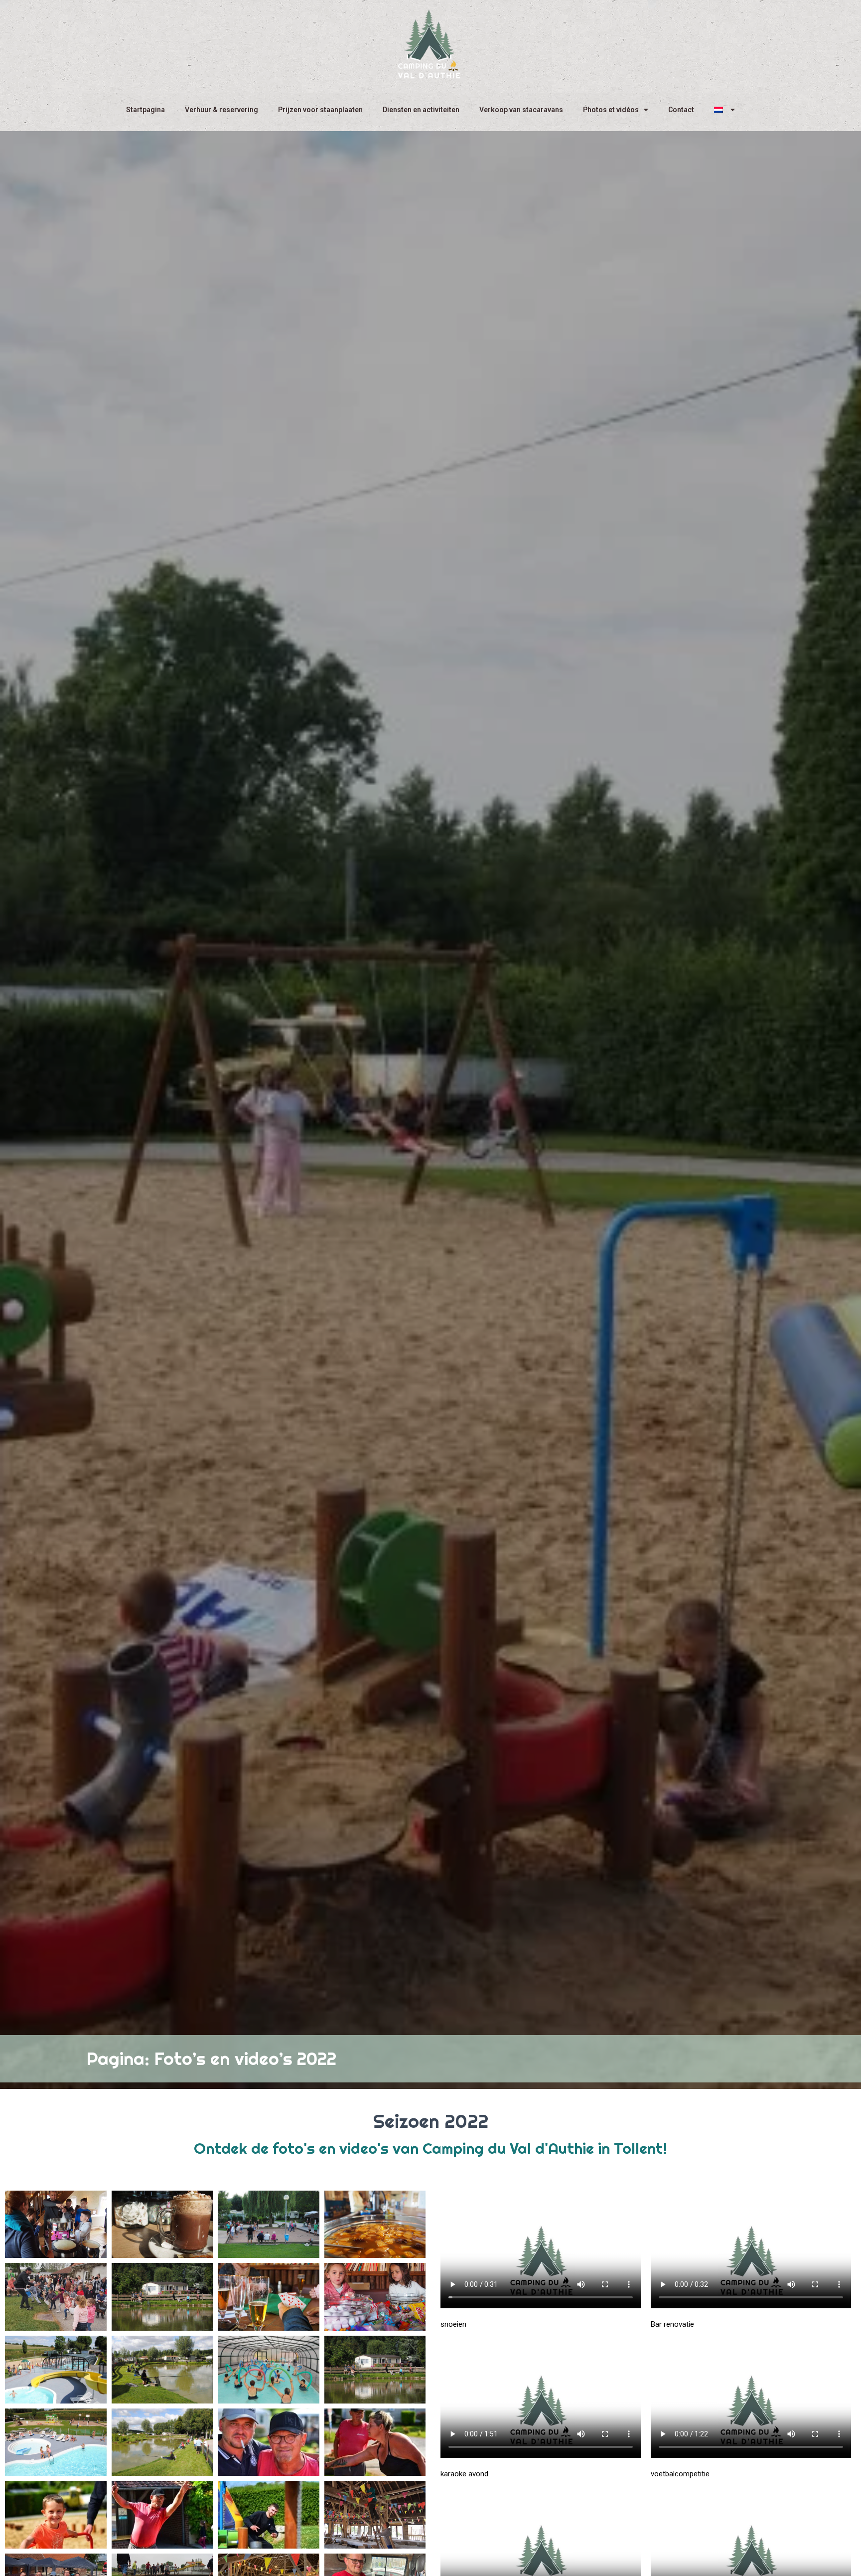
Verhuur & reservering (221, 110)
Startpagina (145, 110)
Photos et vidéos (611, 110)
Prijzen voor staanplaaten (320, 110)
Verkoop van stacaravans (521, 110)
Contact (681, 110)
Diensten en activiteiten (421, 110)
